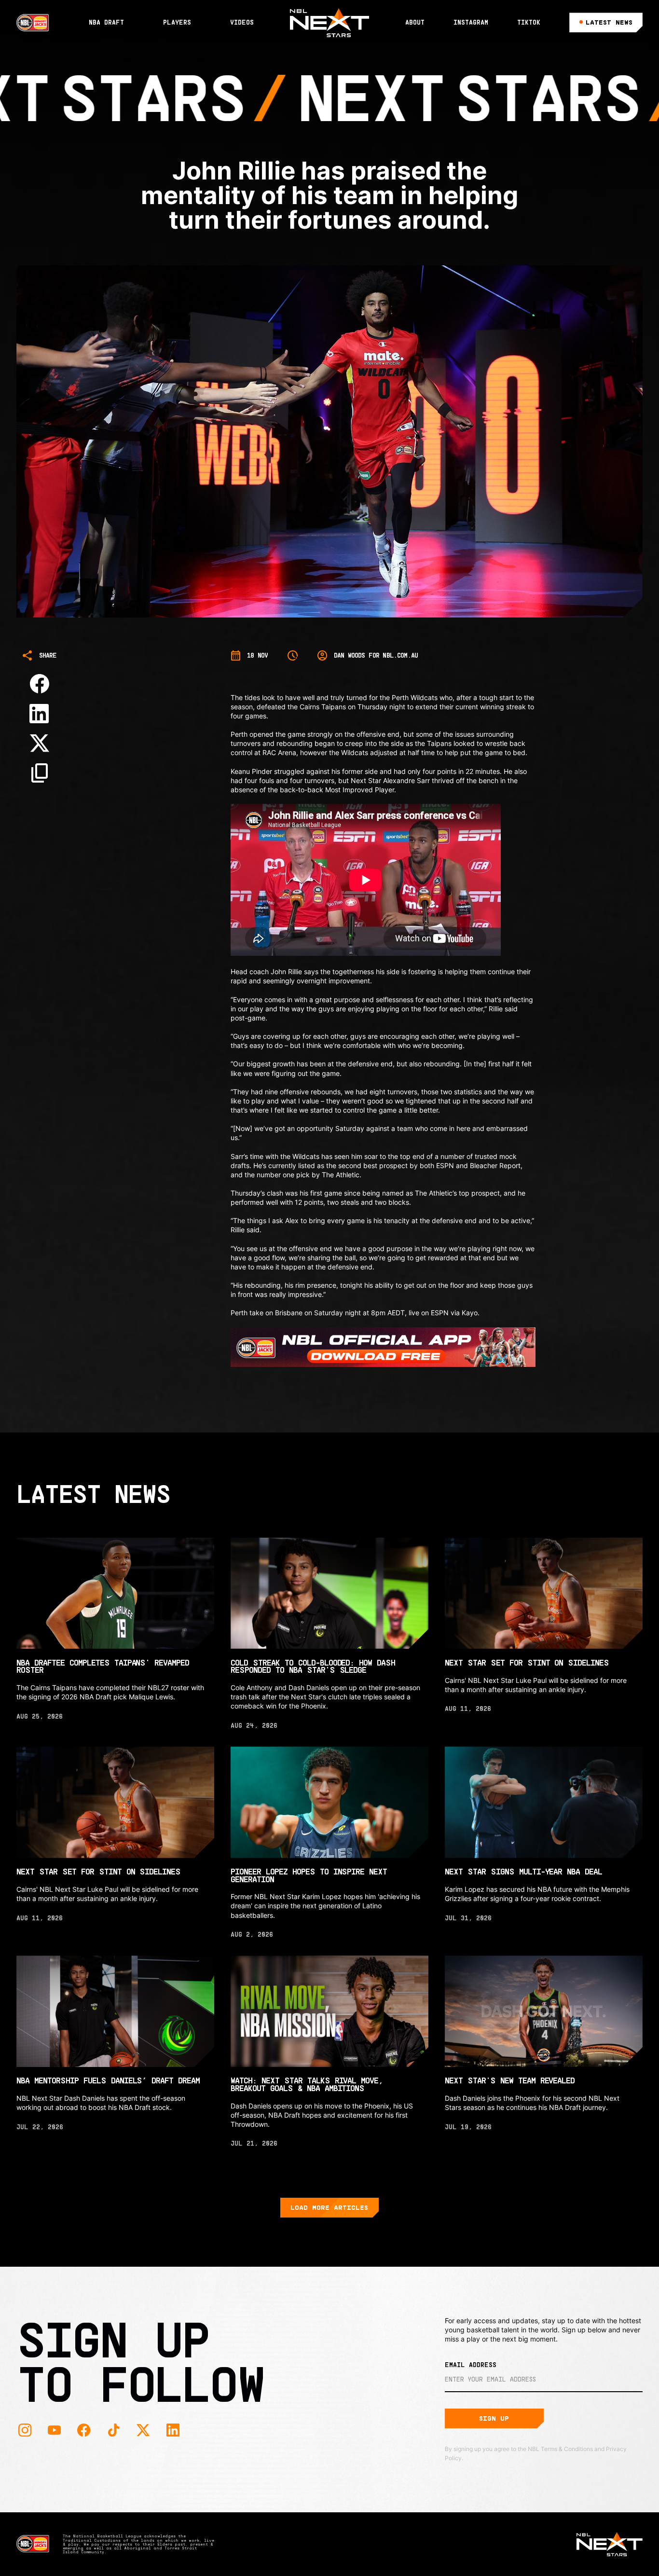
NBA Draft (106, 22)
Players (177, 22)
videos (242, 22)
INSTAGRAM (471, 22)
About (415, 22)
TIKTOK (529, 22)
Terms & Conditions (567, 2449)
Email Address (471, 2365)
